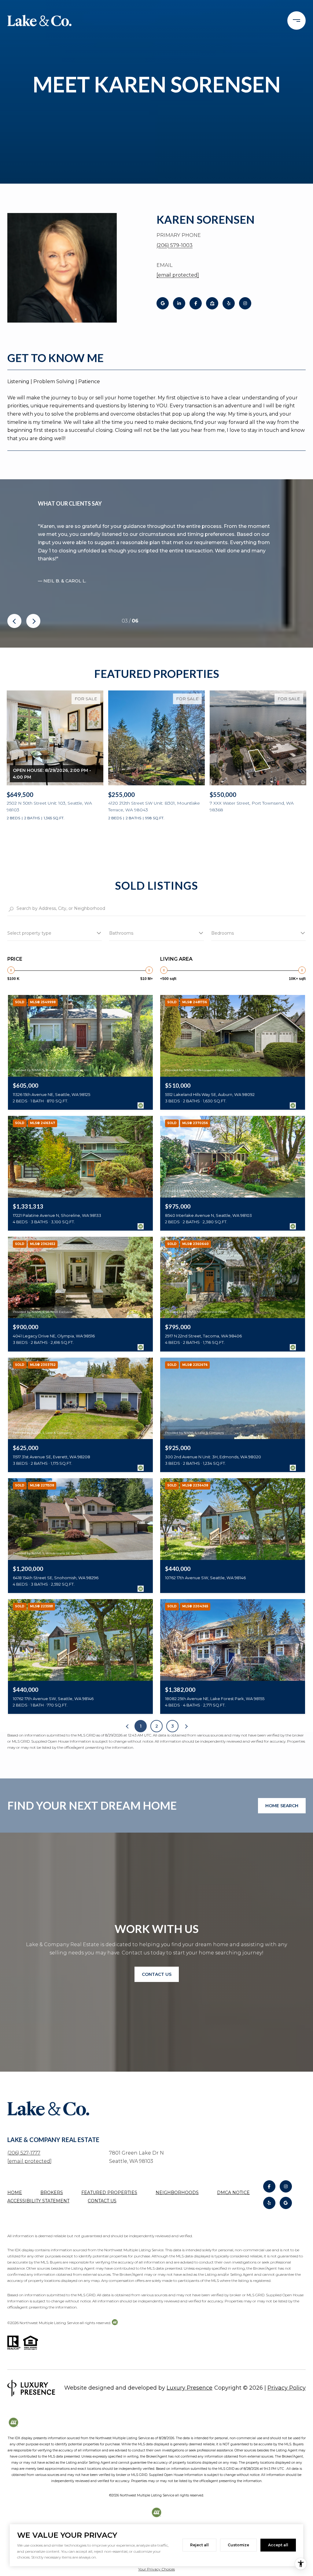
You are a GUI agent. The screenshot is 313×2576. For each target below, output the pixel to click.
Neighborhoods (177, 2193)
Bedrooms (223, 933)
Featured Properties (109, 2193)
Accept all (278, 2545)
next (33, 621)
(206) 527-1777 (24, 2153)
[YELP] (229, 303)
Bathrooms (121, 933)
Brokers (52, 2193)
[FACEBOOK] (196, 303)
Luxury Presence (190, 2388)
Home (15, 2193)
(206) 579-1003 (175, 245)
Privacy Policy (287, 2388)
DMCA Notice (233, 2193)
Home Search (282, 1806)
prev (14, 621)
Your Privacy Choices (156, 2569)
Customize (238, 2545)
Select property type (29, 933)
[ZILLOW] (212, 303)
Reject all (199, 2545)
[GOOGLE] (163, 303)
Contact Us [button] (157, 1974)
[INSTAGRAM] (245, 303)
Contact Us (102, 2201)
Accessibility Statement (38, 2201)
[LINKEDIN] (179, 303)
